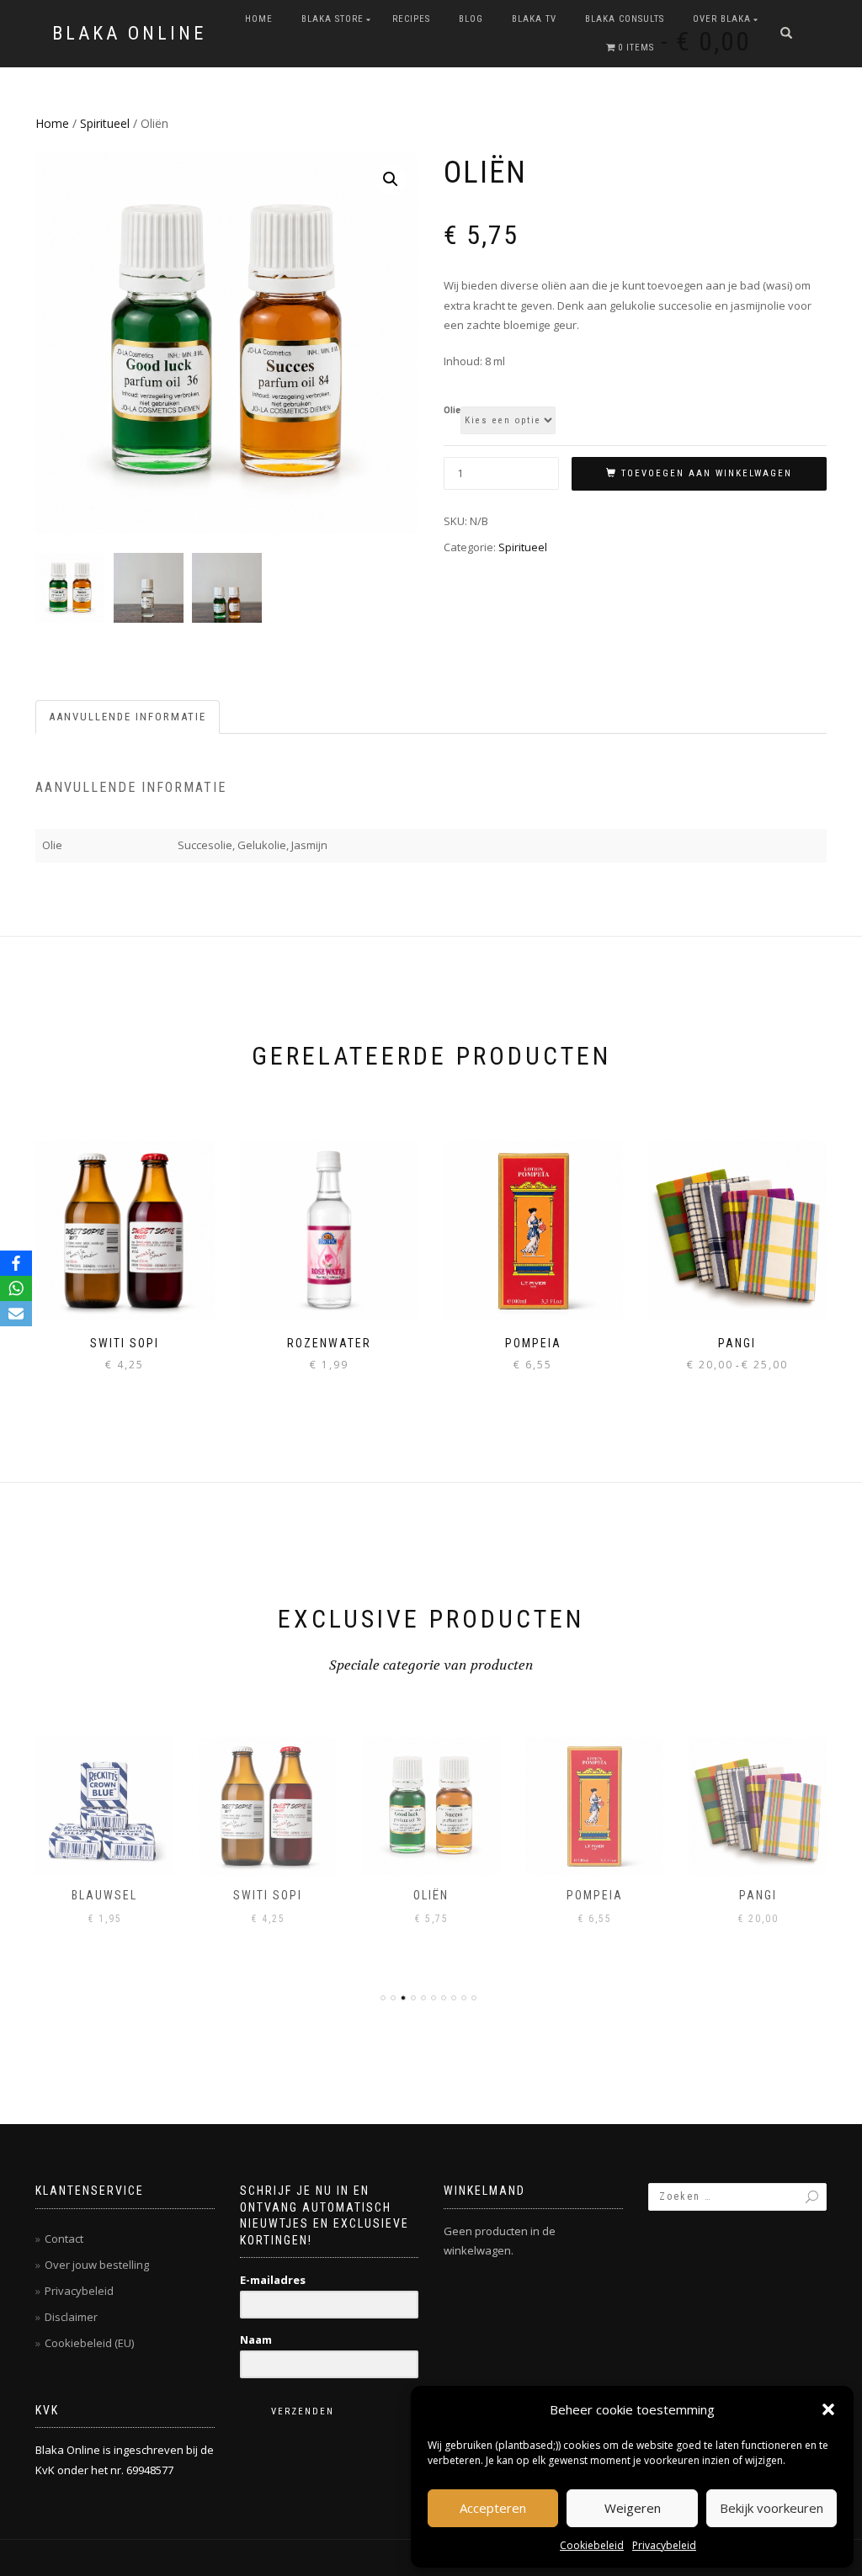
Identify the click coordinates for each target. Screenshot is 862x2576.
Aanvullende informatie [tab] (128, 717)
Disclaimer (71, 2317)
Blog (471, 19)
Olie (452, 411)
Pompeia (595, 1895)
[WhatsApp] (16, 1288)
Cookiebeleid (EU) (89, 2343)
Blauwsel (104, 1895)
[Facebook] (16, 1263)
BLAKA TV (534, 19)
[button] (828, 2409)
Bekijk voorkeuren (772, 2508)
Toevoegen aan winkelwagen (707, 473)
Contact (64, 2239)
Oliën (431, 1895)
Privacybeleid (664, 2545)
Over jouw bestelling (97, 2265)
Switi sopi (268, 1895)
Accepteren (493, 2508)
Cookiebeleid (592, 2545)
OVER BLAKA (722, 19)
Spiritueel (105, 123)
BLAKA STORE (333, 19)
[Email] (16, 1314)
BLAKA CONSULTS (625, 19)
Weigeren (633, 2508)
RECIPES (411, 19)
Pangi (758, 1895)
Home (259, 19)
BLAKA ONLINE (129, 34)
